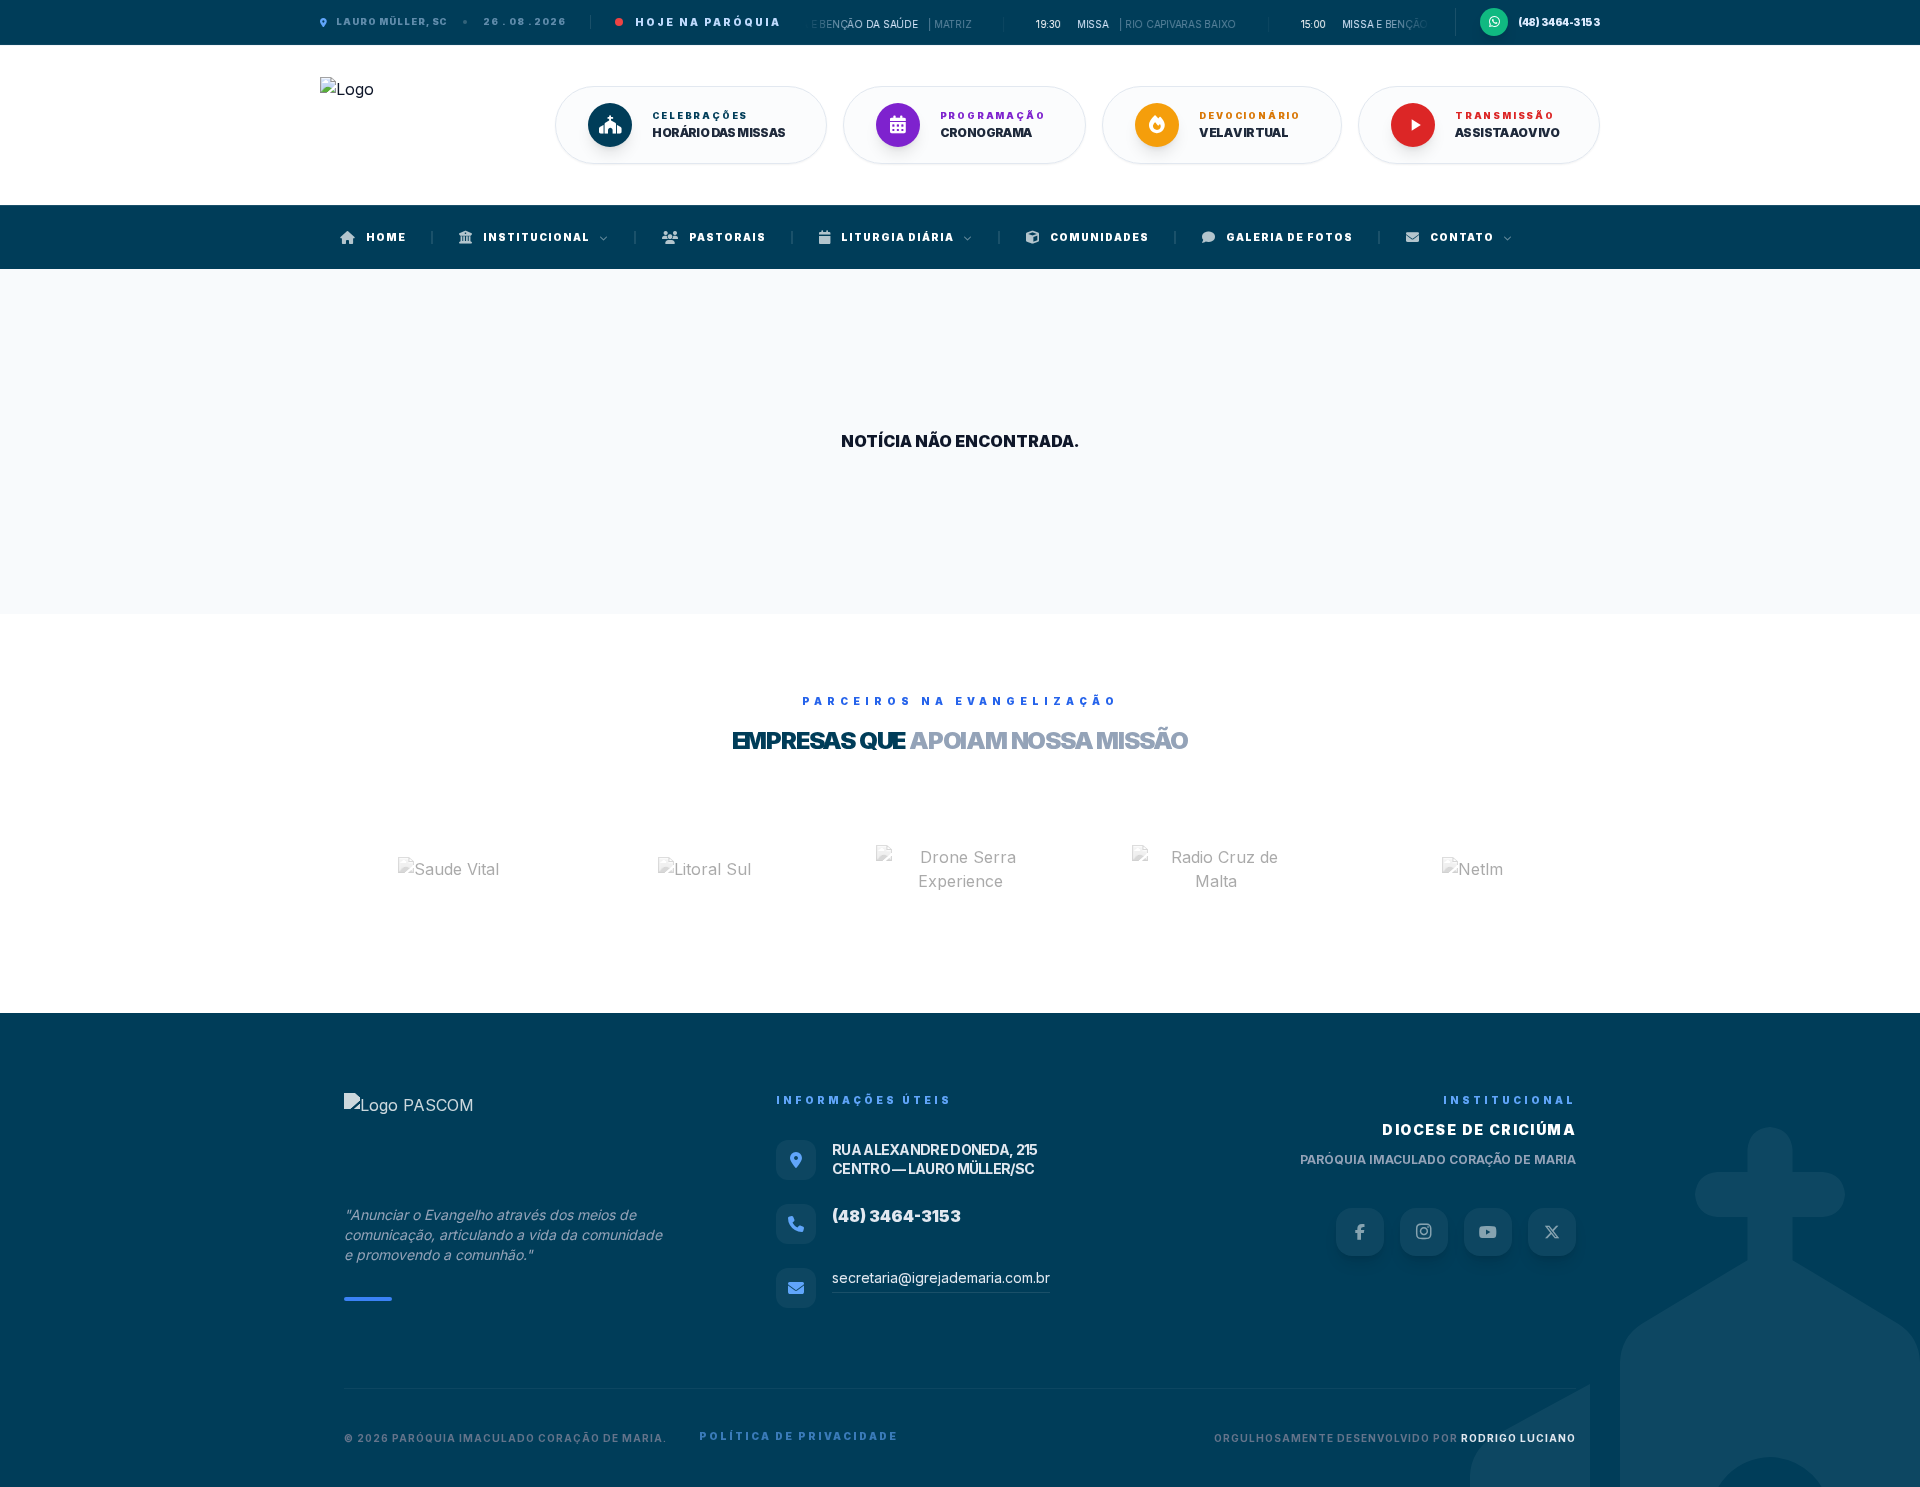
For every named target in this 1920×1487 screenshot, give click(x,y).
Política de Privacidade (798, 1436)
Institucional (536, 237)
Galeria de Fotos (1289, 237)
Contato (1462, 237)
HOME (386, 237)
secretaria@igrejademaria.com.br (941, 1277)
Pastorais (727, 237)
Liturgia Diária (897, 237)
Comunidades (1099, 237)
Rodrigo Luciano (1518, 1438)
